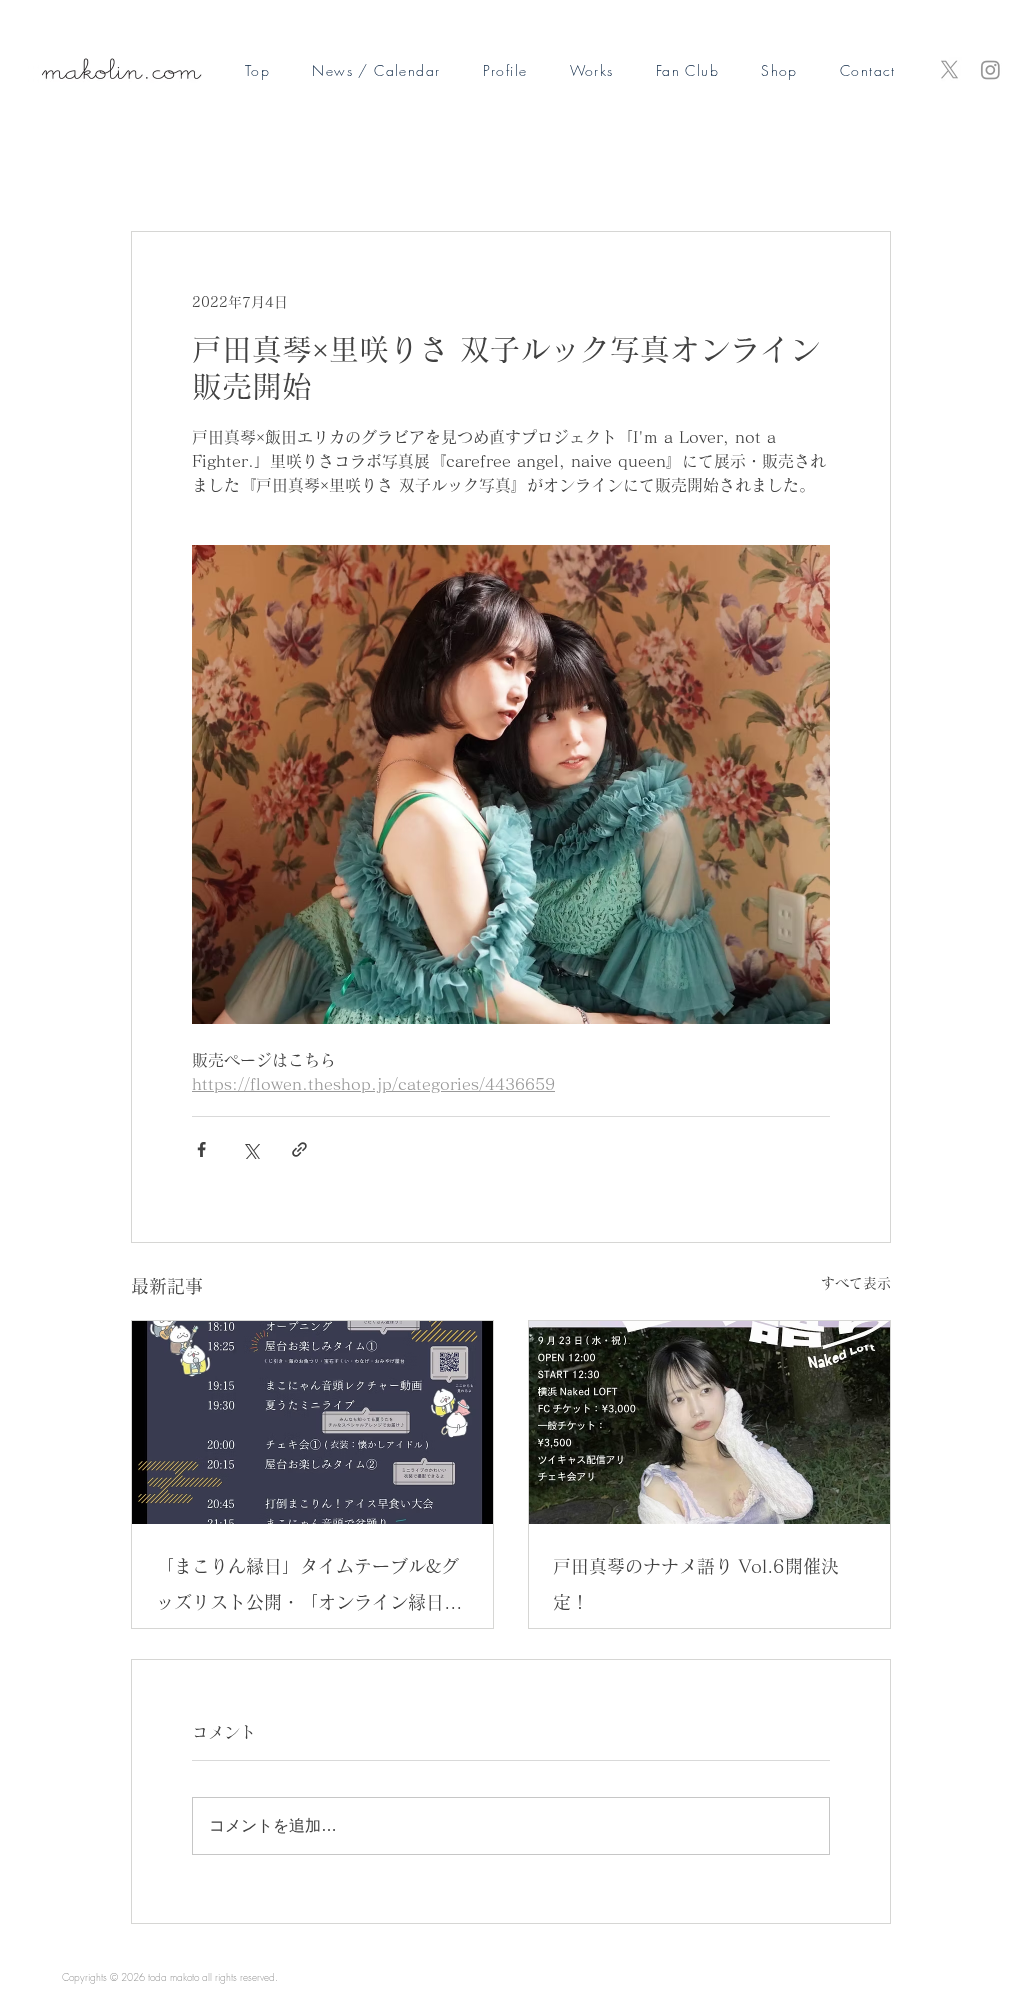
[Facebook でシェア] (201, 1149)
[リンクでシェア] (299, 1149)
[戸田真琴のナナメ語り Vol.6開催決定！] (709, 1422)
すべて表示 (856, 1283)
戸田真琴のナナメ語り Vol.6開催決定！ (696, 1584)
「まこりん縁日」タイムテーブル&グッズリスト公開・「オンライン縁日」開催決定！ (309, 1588)
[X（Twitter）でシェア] (250, 1149)
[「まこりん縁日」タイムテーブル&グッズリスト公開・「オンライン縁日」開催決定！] (312, 1422)
